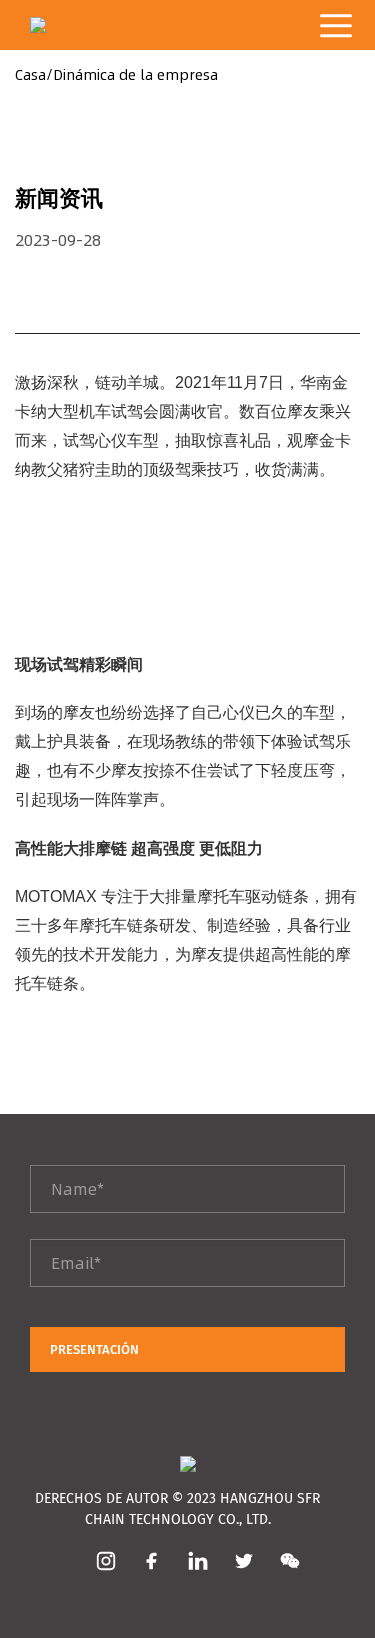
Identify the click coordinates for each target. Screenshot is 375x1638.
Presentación (94, 1349)
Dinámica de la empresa (135, 75)
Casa (30, 75)
